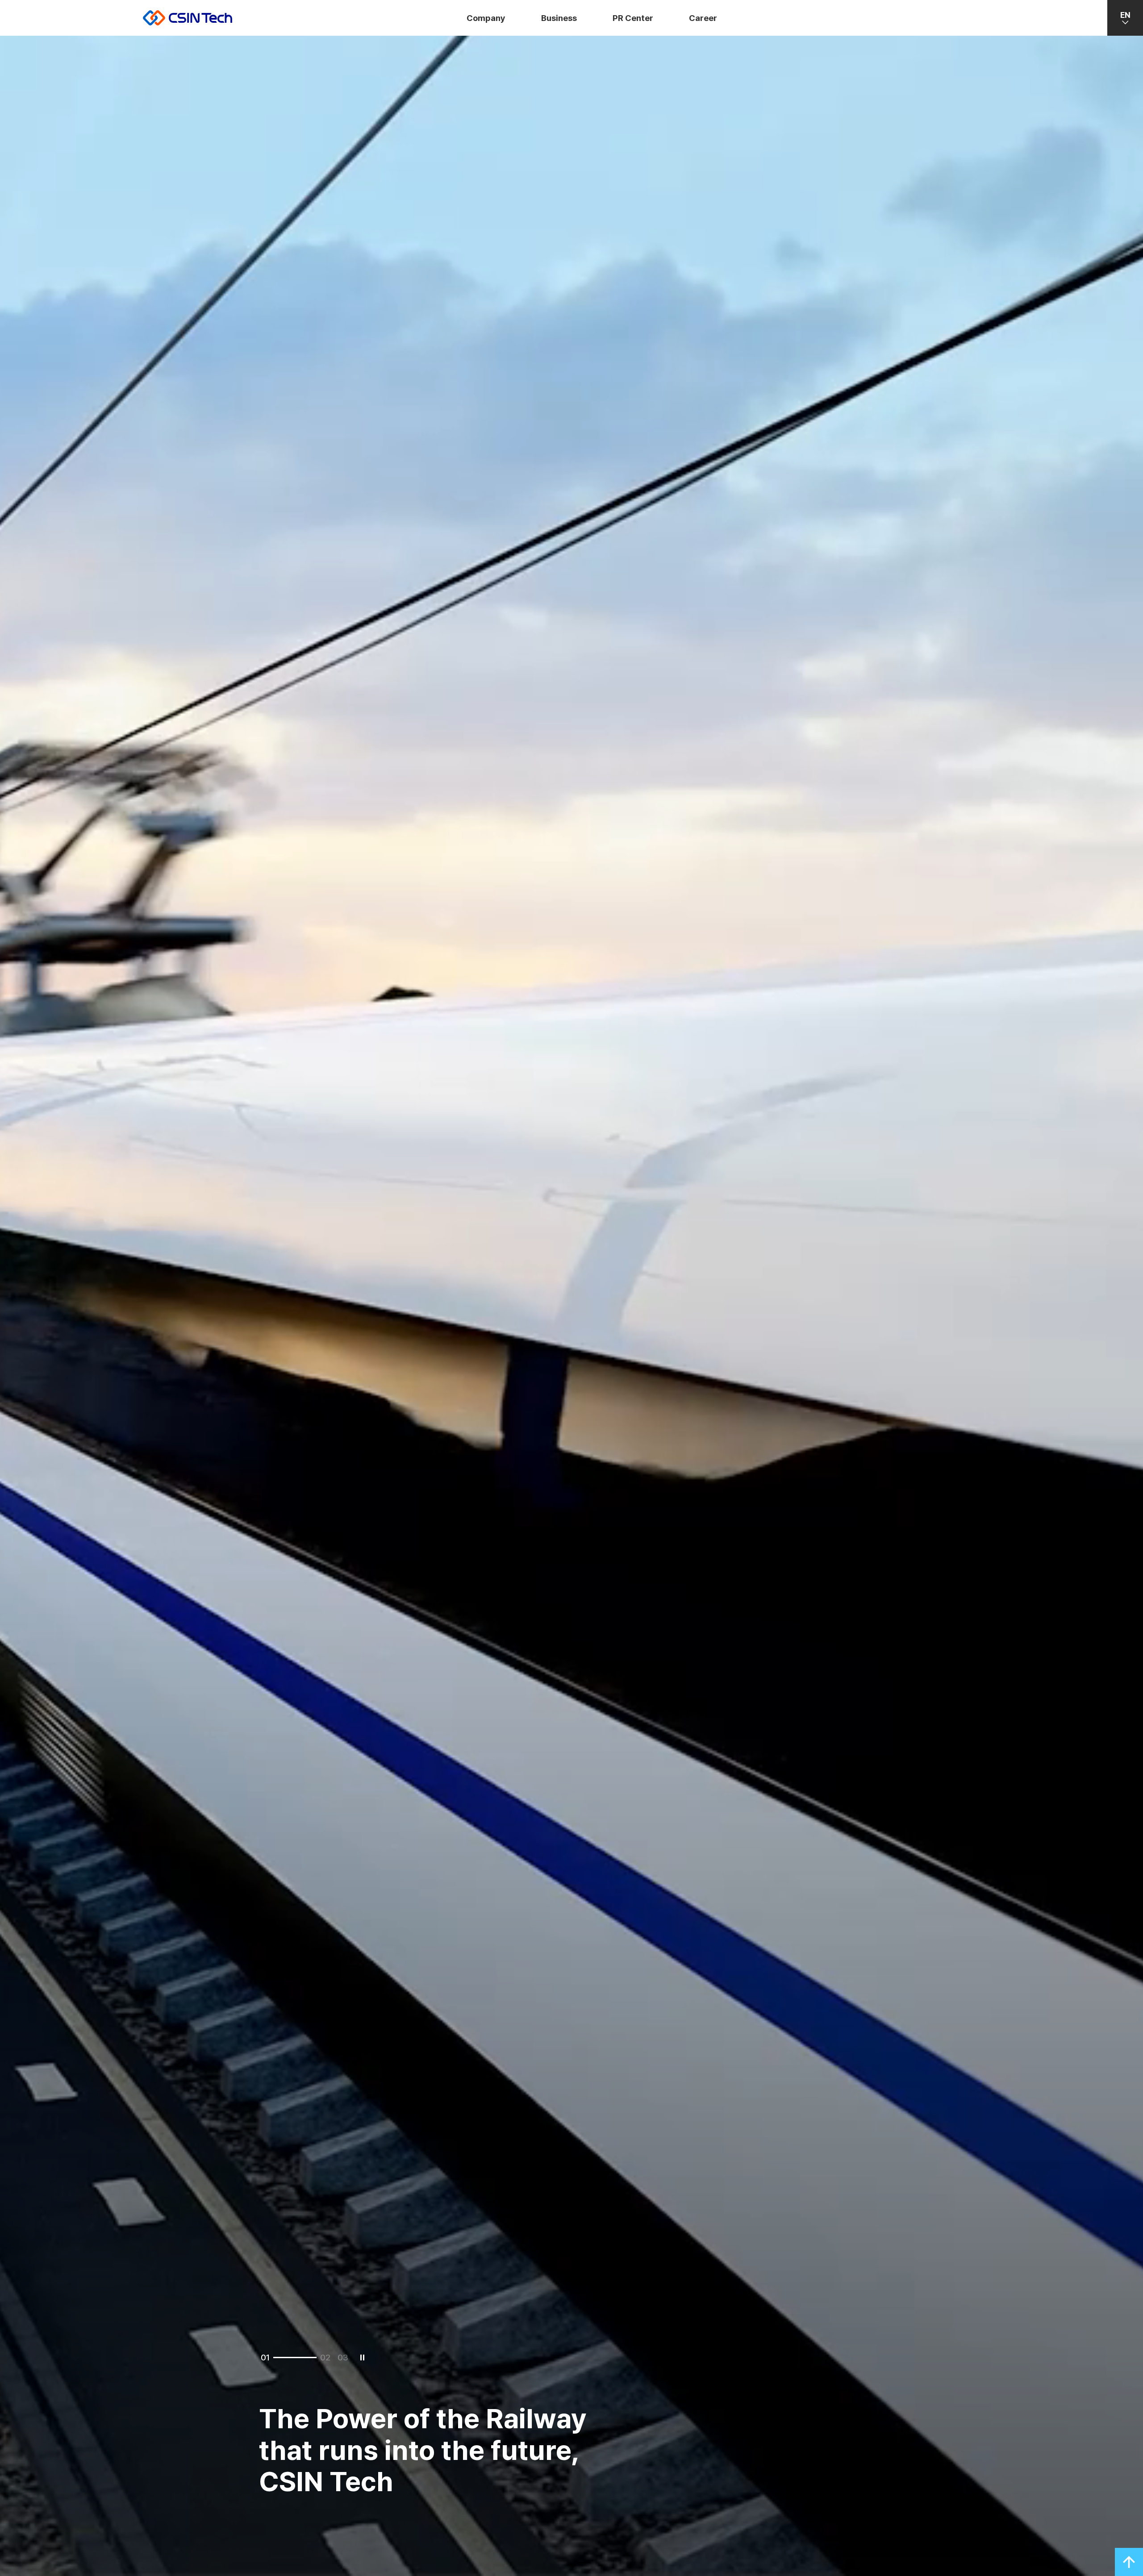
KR (1125, 47)
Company (486, 18)
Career (703, 18)
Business (559, 18)
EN (1125, 15)
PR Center (633, 18)
